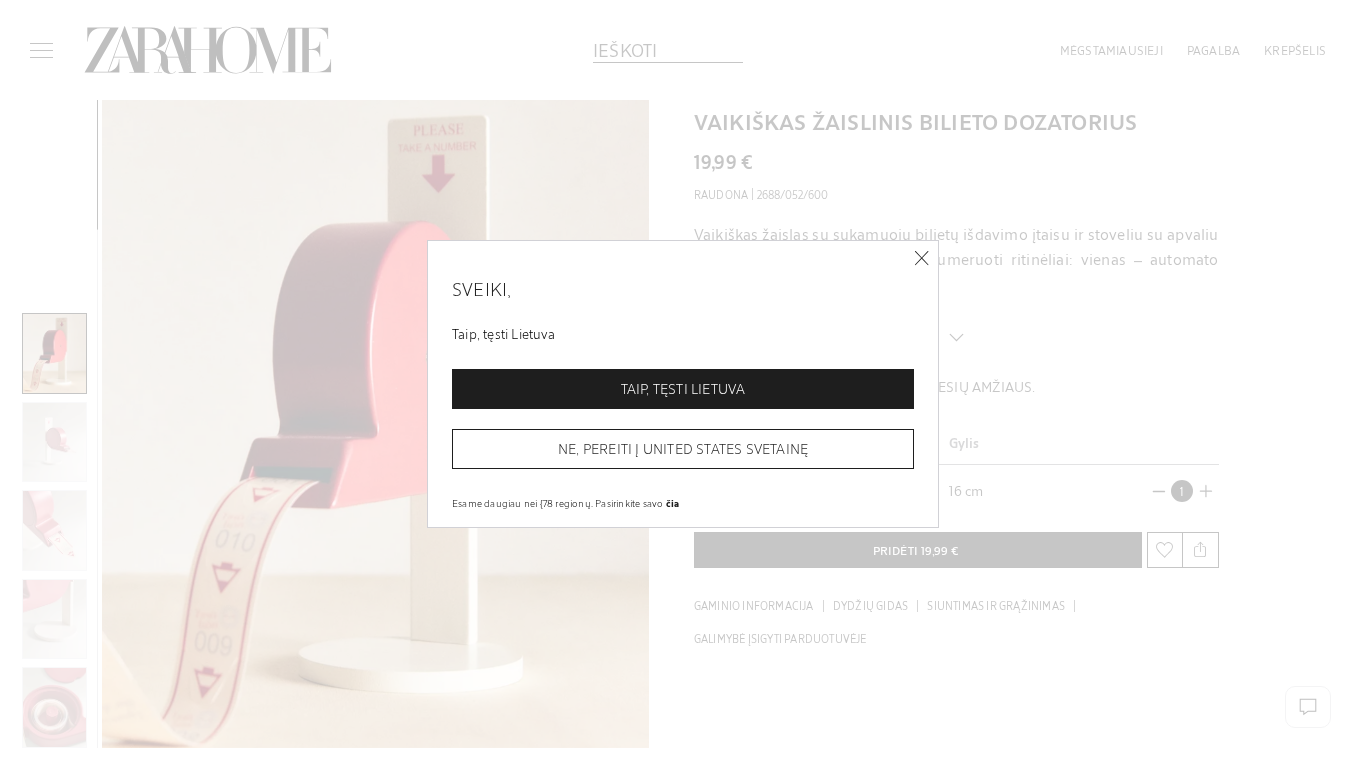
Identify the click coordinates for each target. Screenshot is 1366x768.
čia (673, 503)
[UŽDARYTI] (921, 258)
